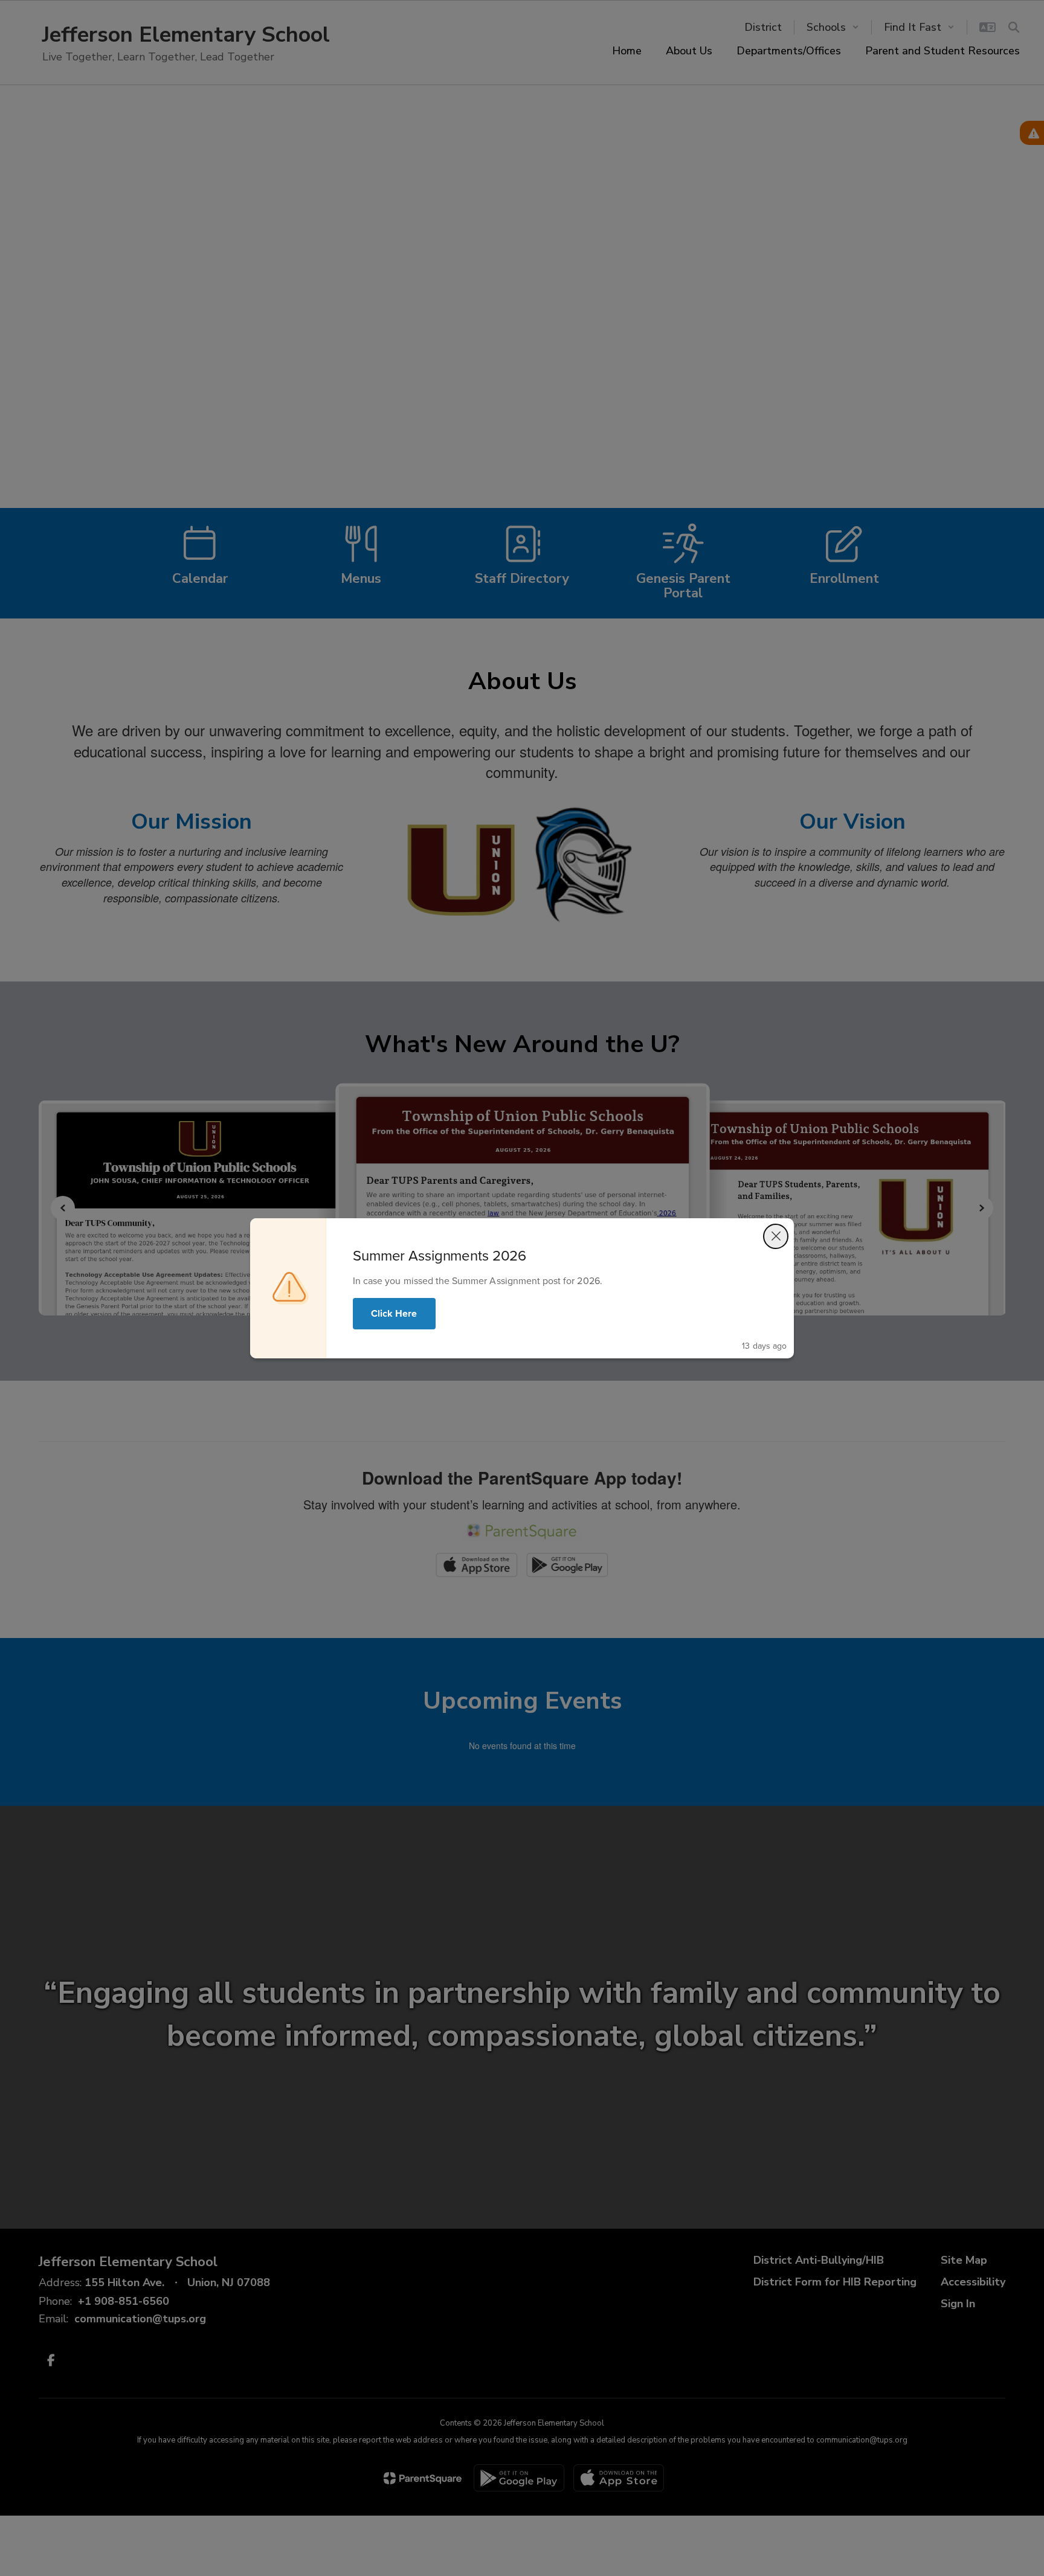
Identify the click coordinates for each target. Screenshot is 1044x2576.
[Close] (776, 1236)
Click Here (394, 1313)
